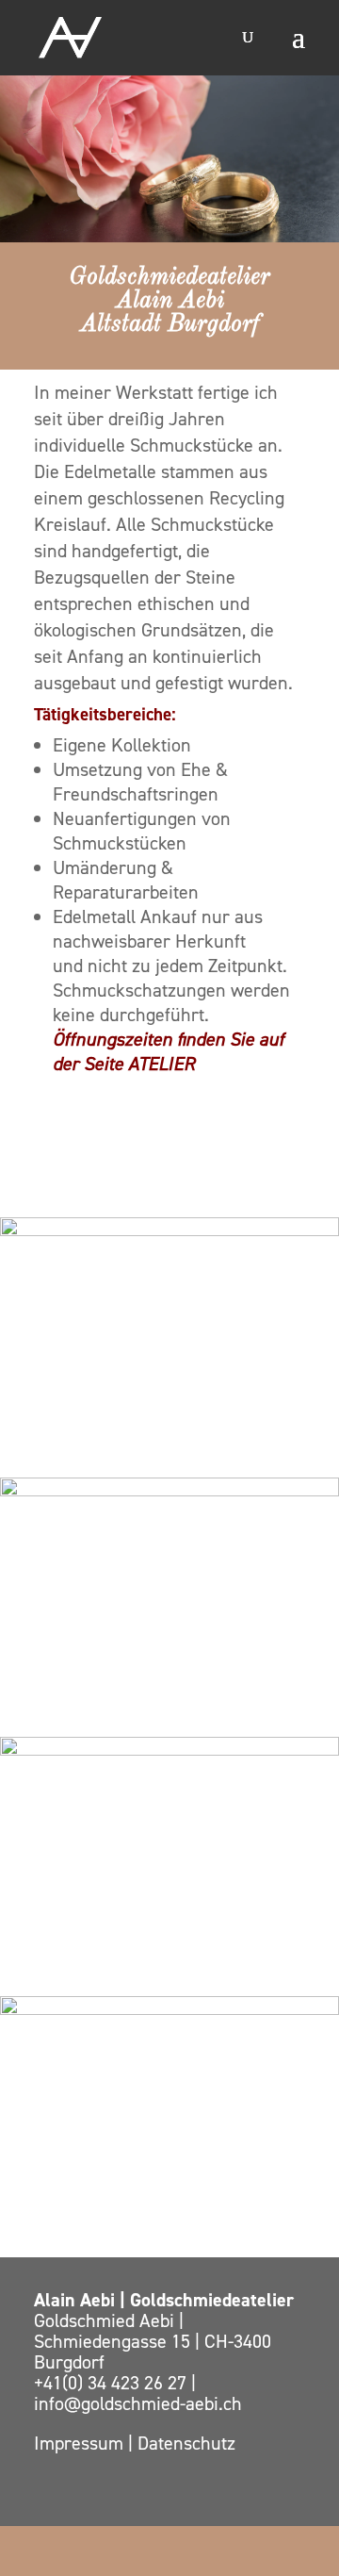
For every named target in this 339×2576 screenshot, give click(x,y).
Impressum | (86, 2443)
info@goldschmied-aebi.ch (138, 2403)
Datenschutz (186, 2443)
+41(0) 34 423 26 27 (113, 2383)
